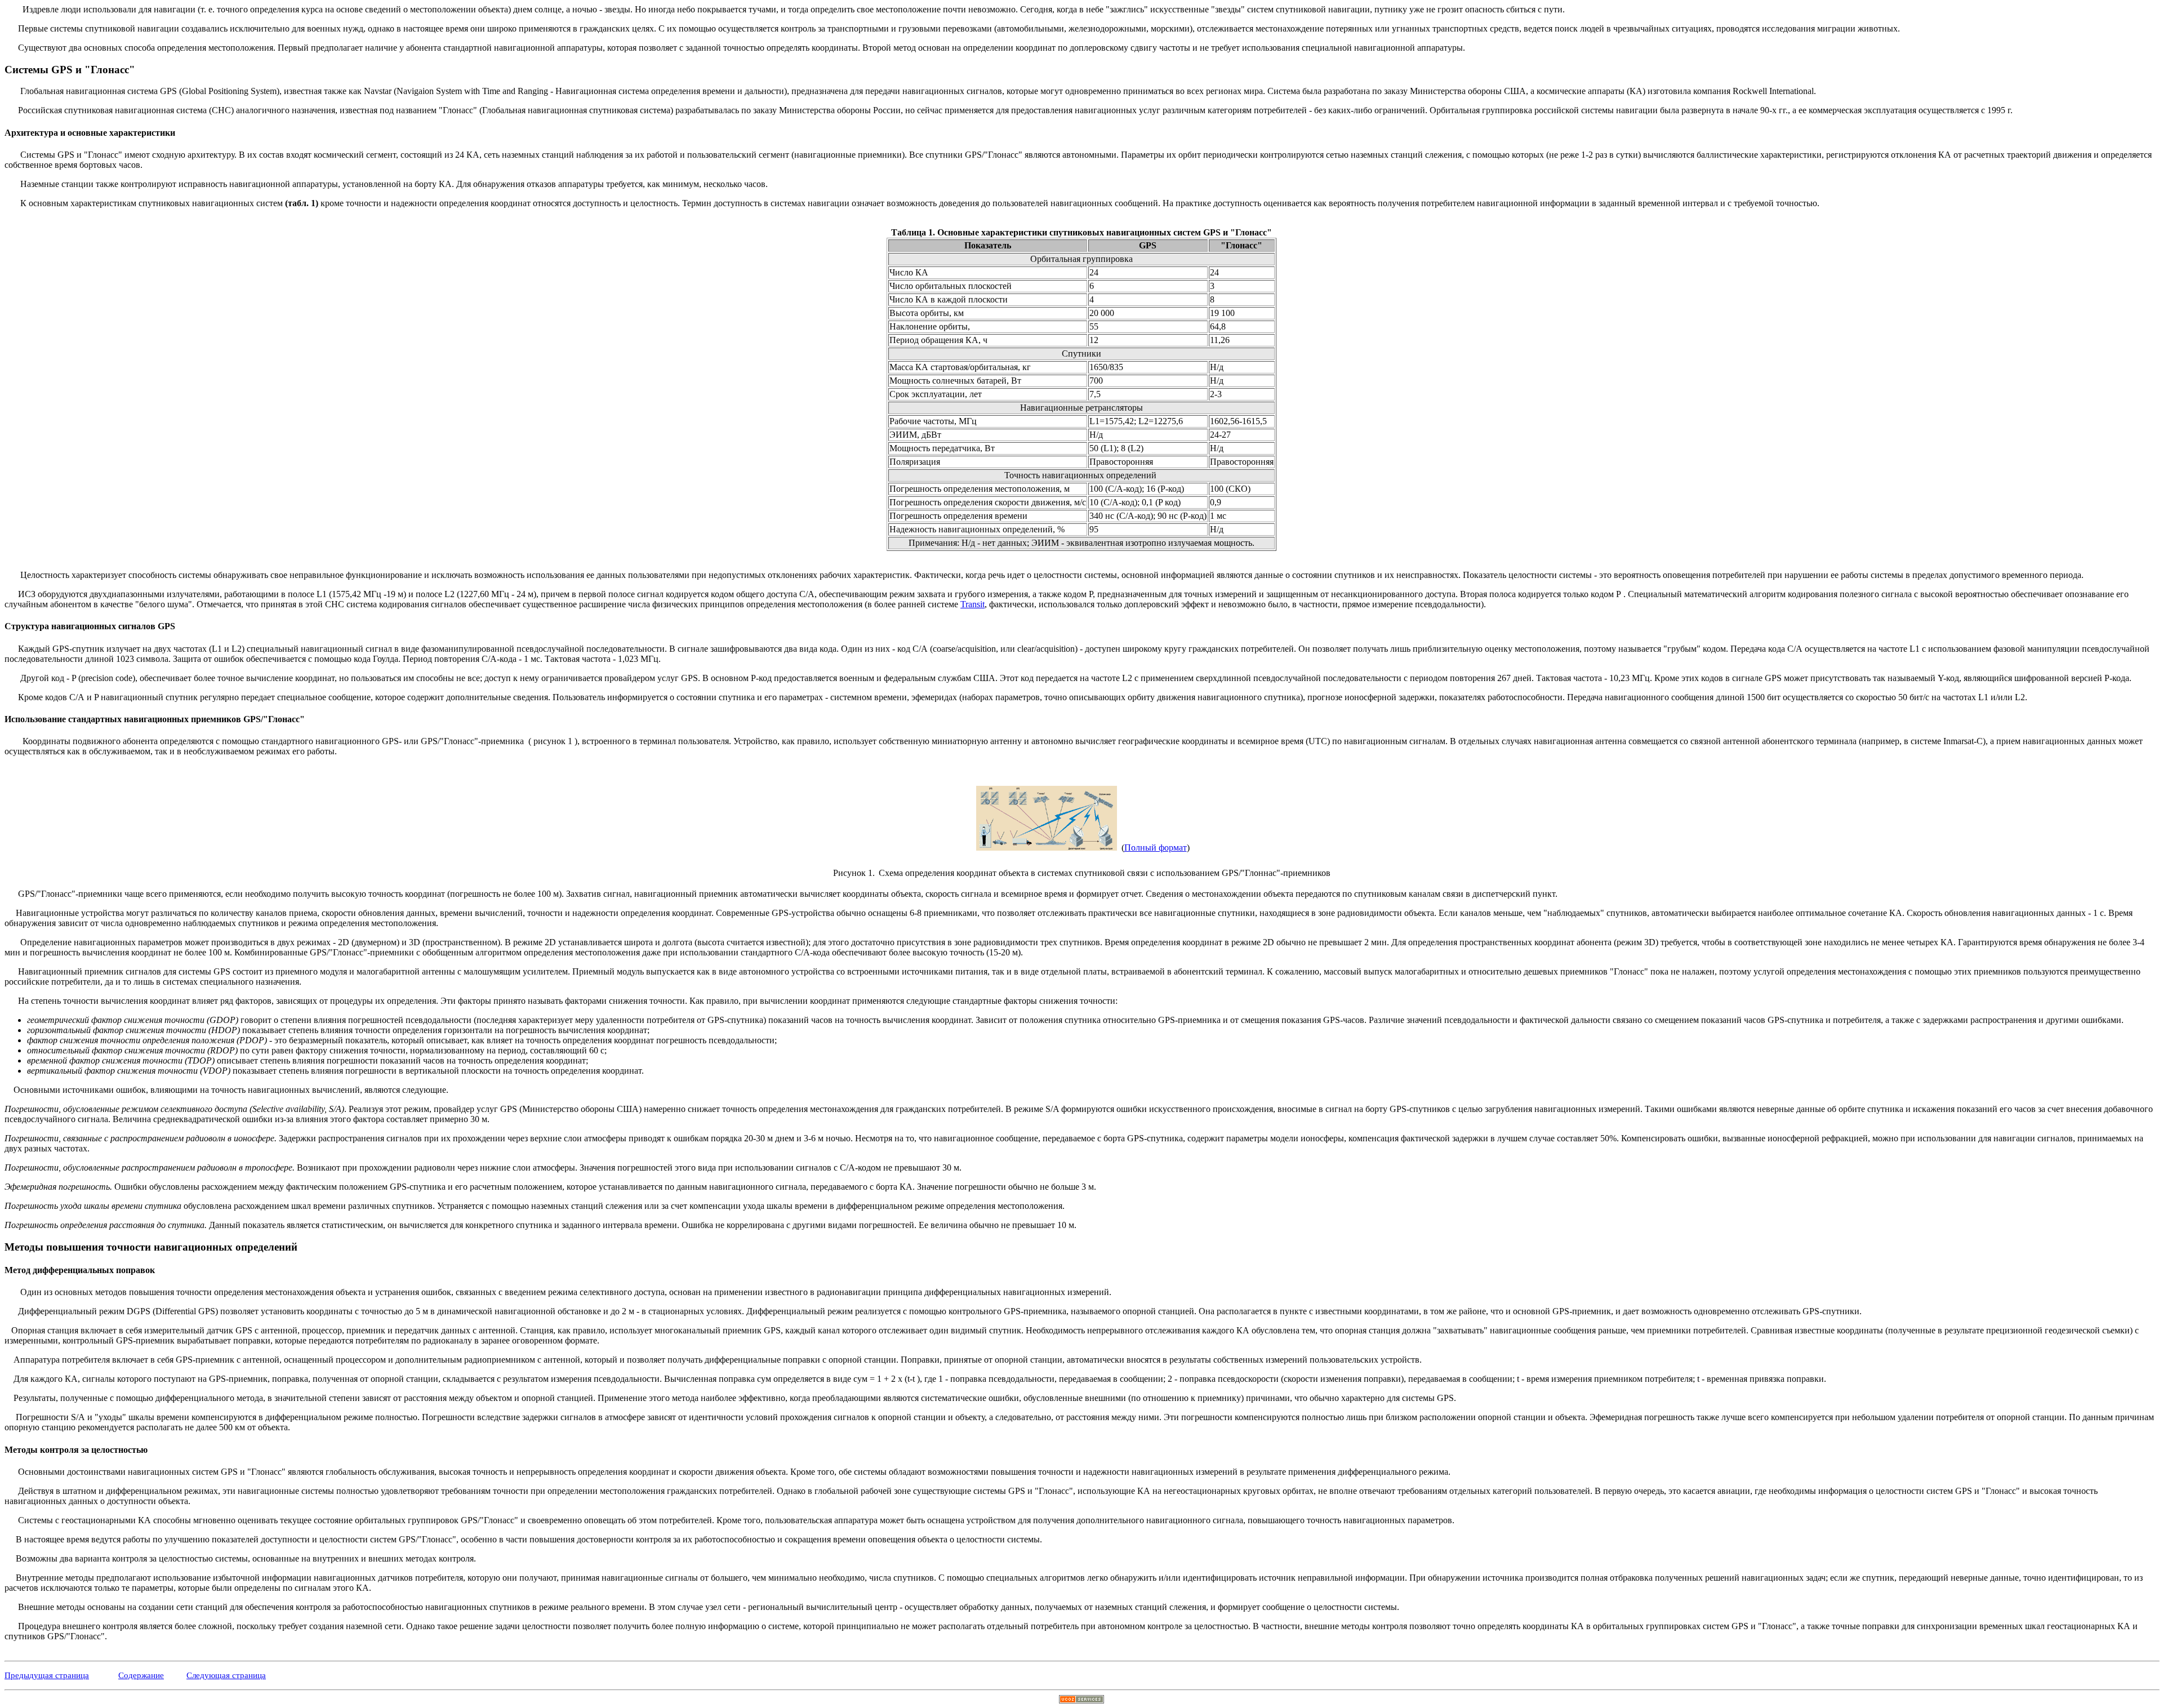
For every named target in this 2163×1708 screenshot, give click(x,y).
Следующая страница (226, 1675)
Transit (973, 604)
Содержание (141, 1675)
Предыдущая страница (47, 1675)
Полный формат (1156, 848)
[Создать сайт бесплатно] (1081, 1700)
